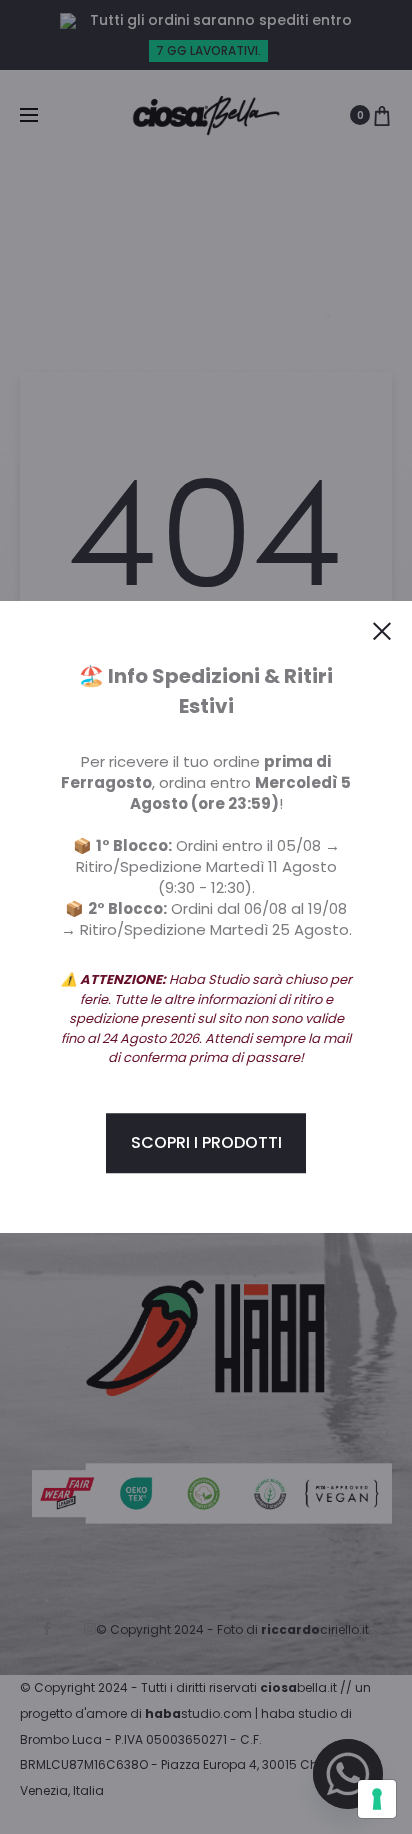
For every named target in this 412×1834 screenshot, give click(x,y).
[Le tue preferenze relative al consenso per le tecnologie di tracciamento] (377, 1799)
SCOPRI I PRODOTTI (206, 1142)
